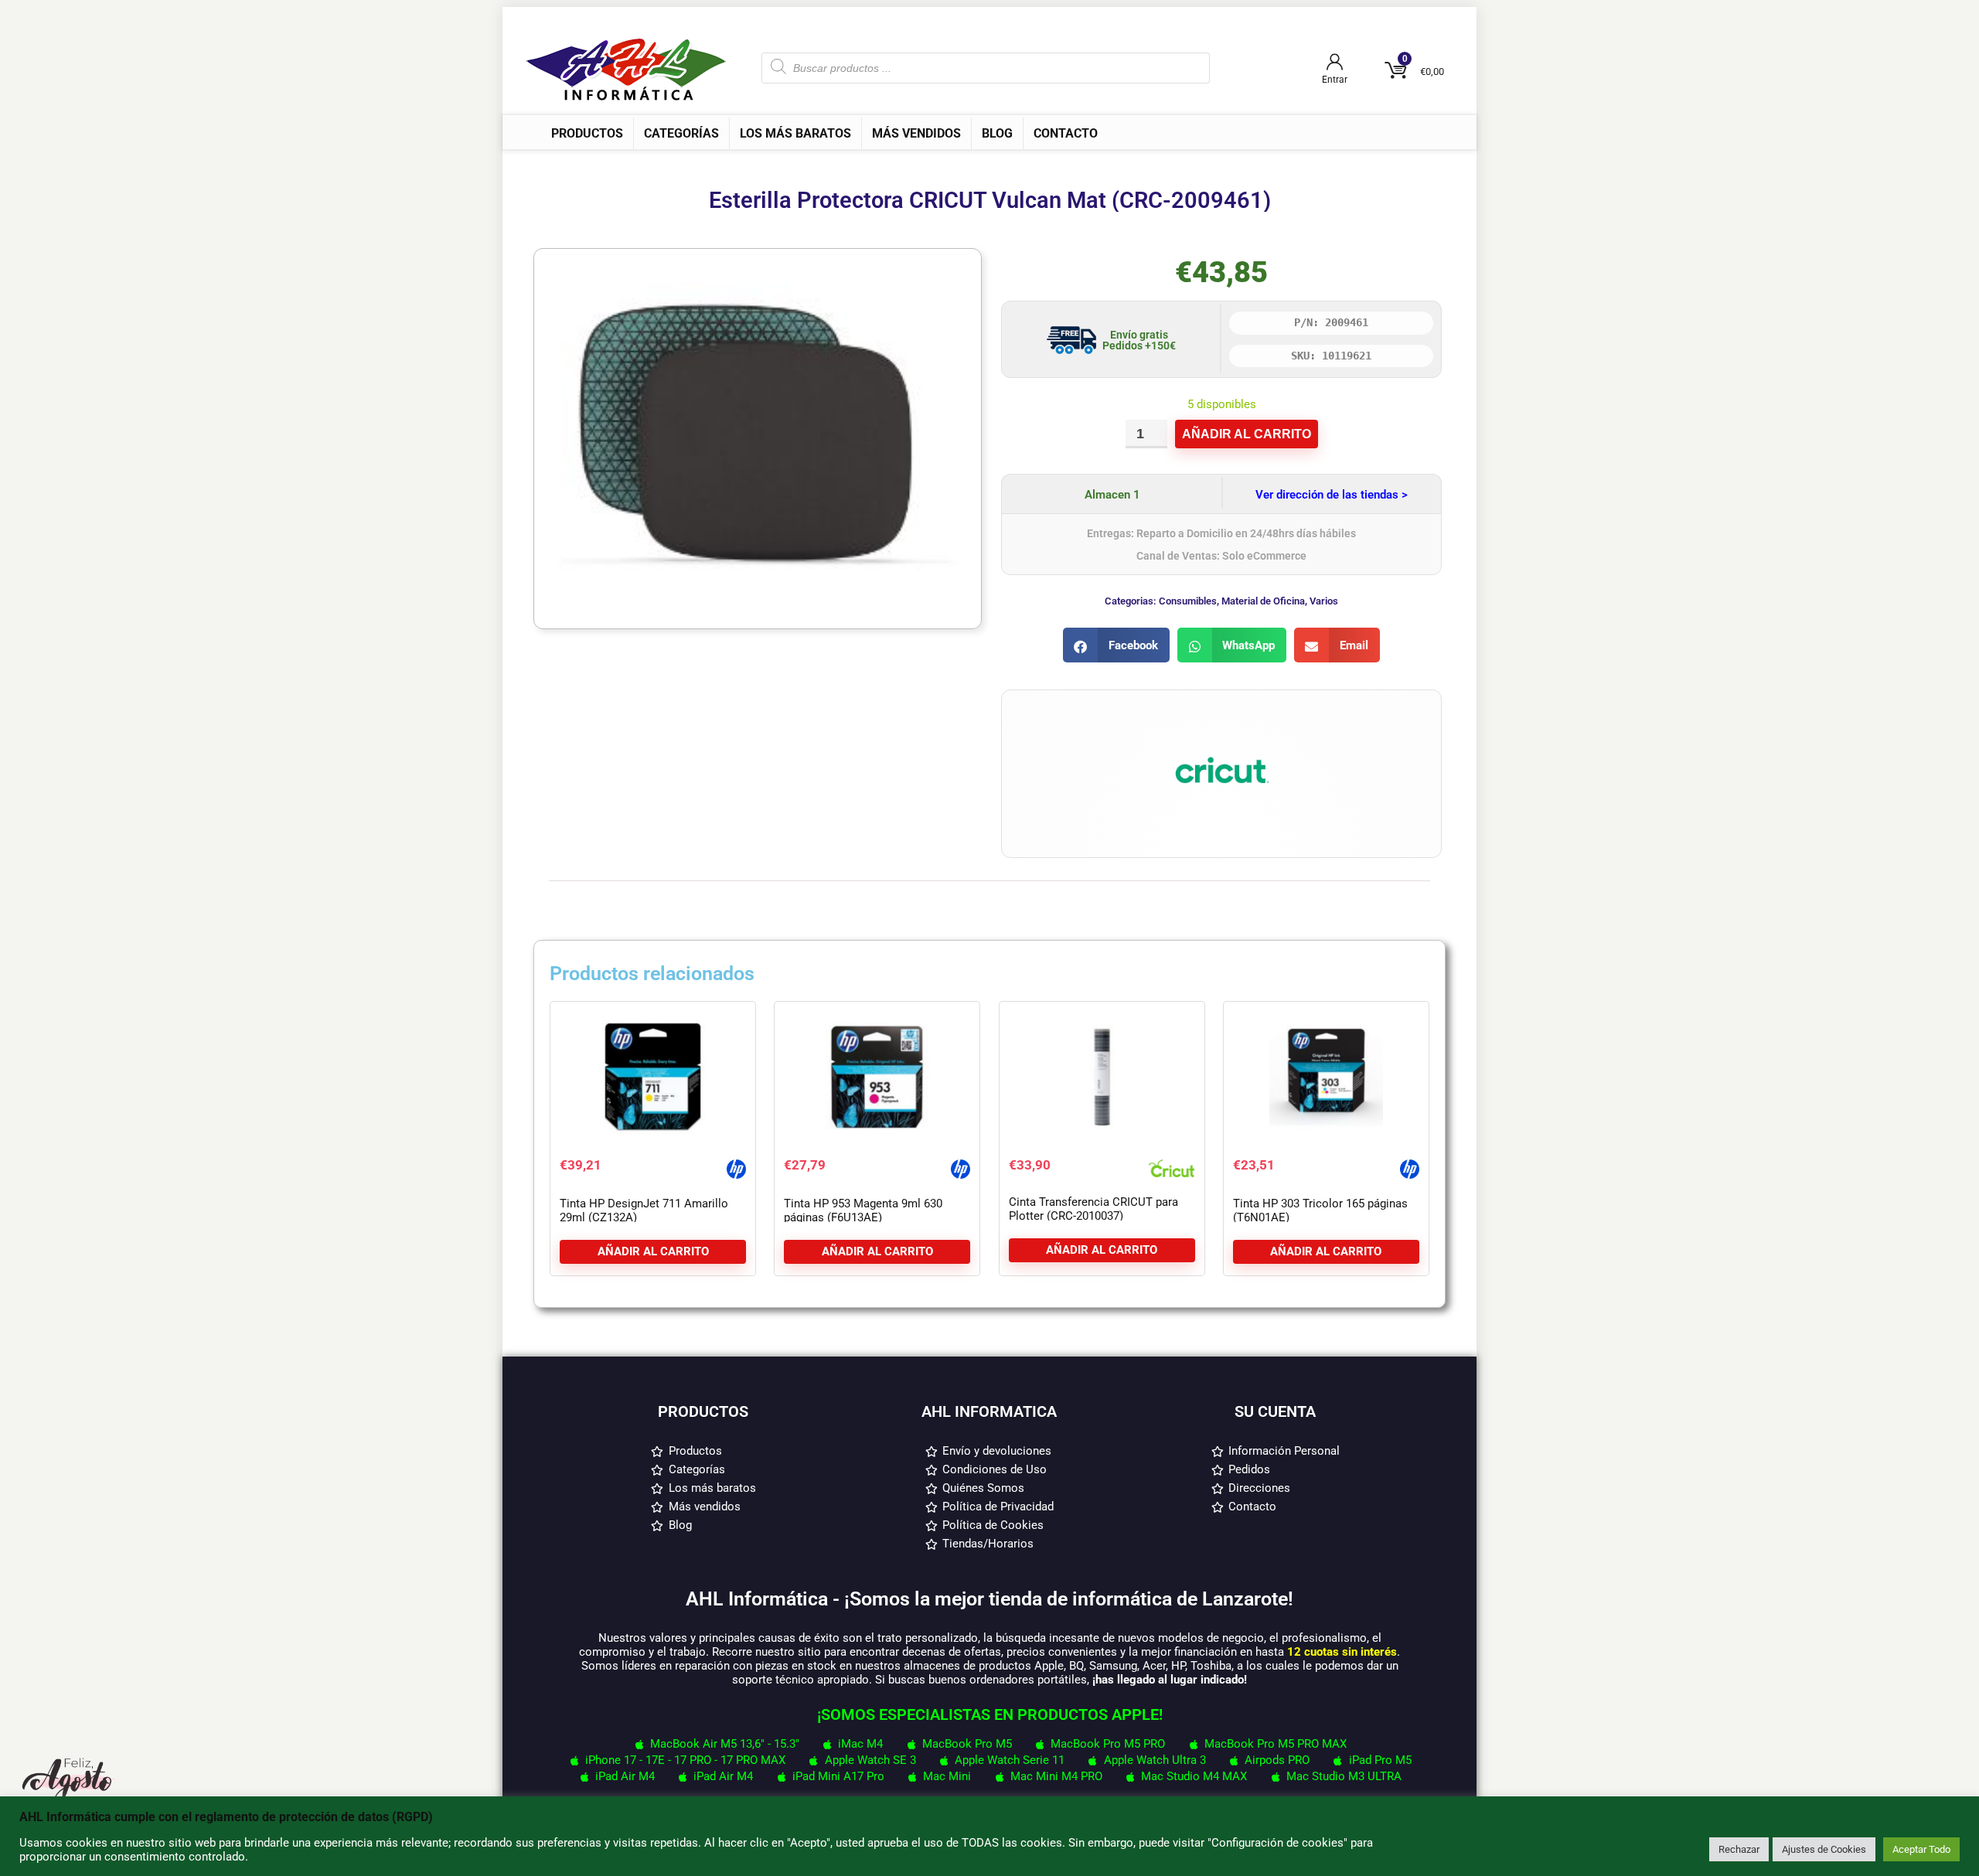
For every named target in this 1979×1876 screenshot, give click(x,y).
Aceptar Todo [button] (1921, 1849)
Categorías (681, 133)
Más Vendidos (916, 133)
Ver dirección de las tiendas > (1332, 495)
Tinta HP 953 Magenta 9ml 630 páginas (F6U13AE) (863, 1210)
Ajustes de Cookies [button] (1824, 1849)
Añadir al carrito (1247, 434)
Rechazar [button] (1739, 1849)
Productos (587, 133)
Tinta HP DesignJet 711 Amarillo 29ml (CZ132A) (644, 1210)
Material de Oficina (1263, 601)
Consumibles (1188, 601)
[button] (1116, 645)
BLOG (997, 133)
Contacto (1066, 133)
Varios (1324, 601)
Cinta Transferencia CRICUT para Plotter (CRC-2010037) (1093, 1209)
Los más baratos (795, 133)
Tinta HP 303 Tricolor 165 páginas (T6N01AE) (1320, 1210)
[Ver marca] (1221, 713)
